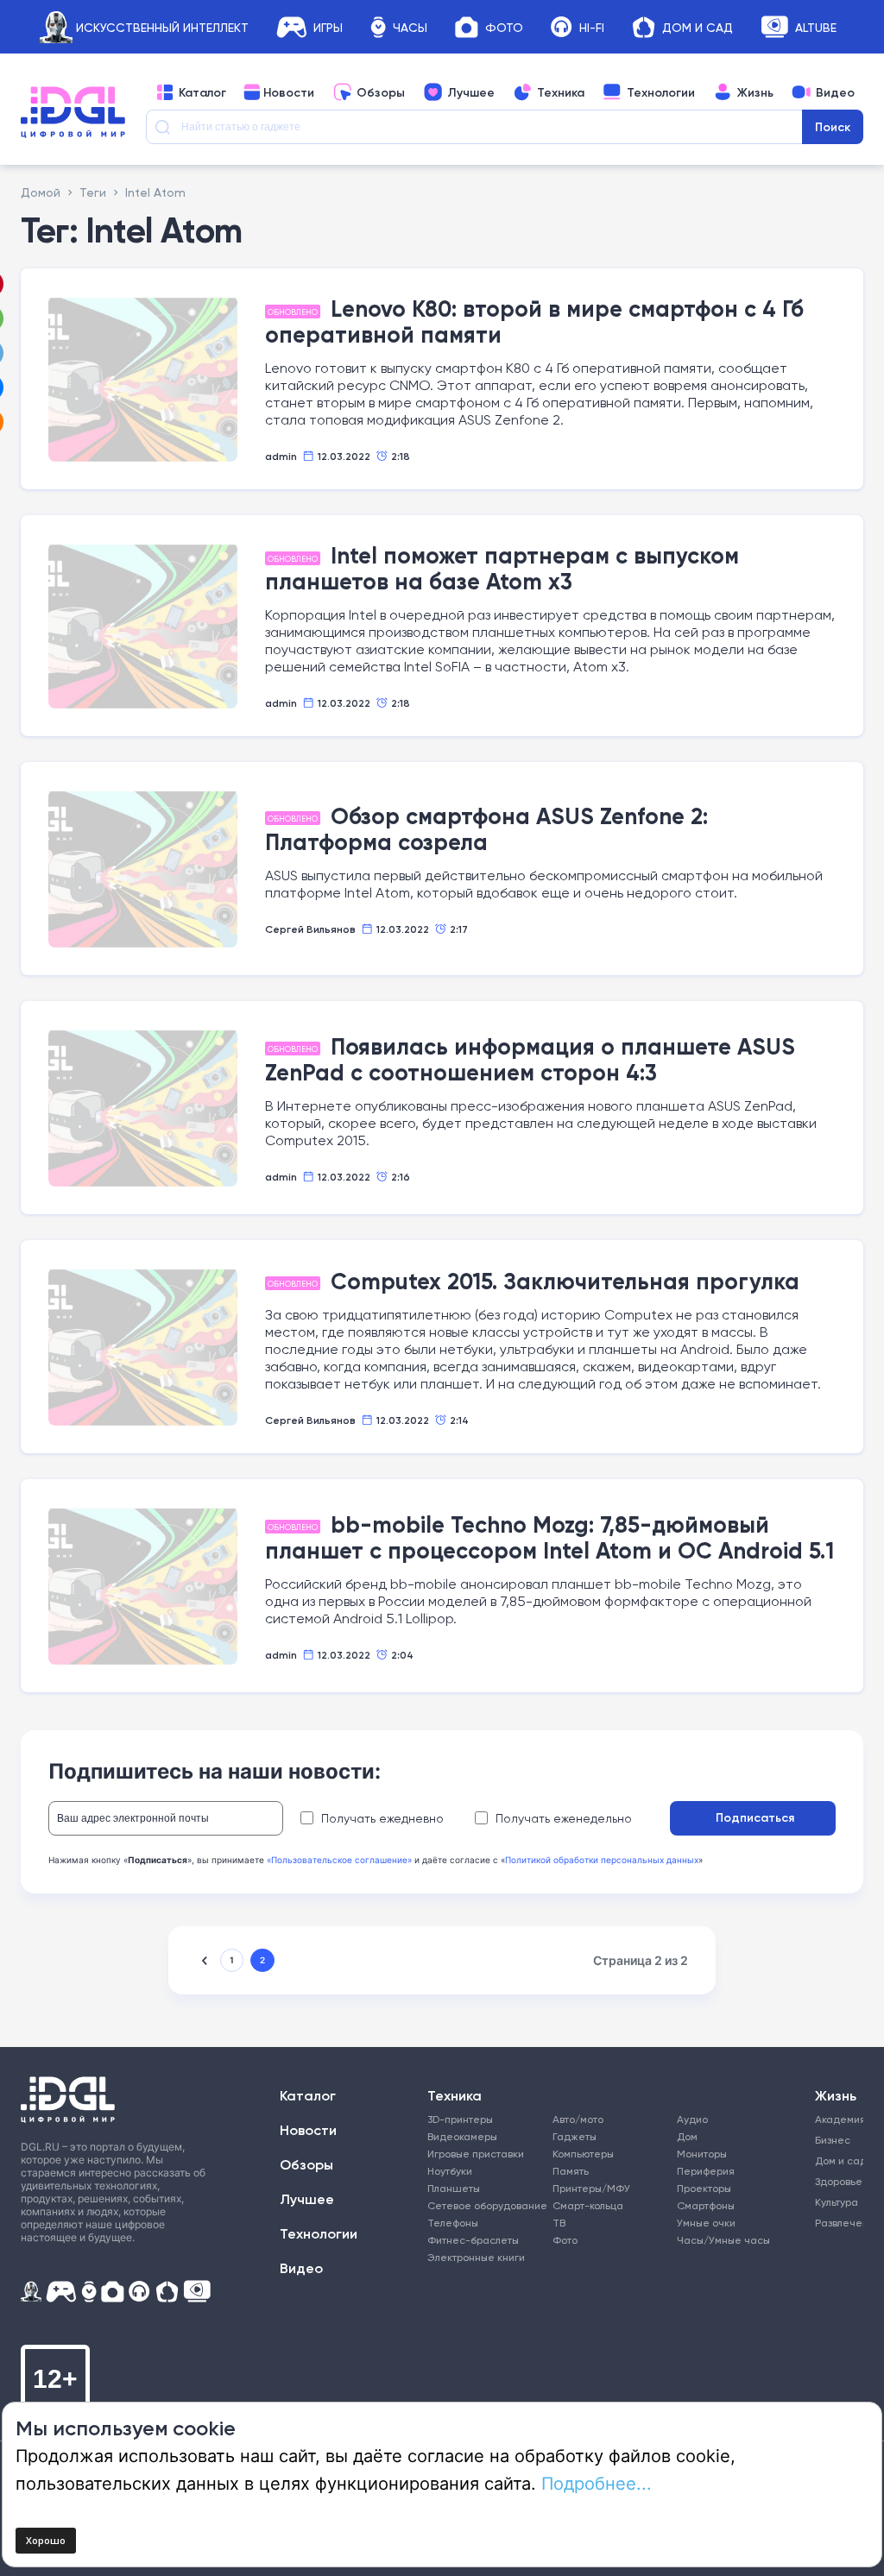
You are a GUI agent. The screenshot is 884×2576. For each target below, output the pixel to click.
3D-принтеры (460, 2119)
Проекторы (704, 2188)
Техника (561, 92)
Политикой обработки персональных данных (602, 1860)
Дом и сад (837, 2160)
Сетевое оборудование (487, 2205)
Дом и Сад (698, 27)
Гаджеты (575, 2136)
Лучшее (471, 92)
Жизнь (755, 92)
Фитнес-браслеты (473, 2240)
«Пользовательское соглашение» (339, 1860)
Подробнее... (597, 2483)
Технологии (661, 92)
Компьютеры (583, 2154)
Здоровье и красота (837, 2181)
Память (571, 2171)
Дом (687, 2136)
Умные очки (706, 2223)
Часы (410, 27)
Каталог (202, 92)
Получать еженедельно (564, 1818)
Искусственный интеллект (162, 27)
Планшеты (454, 2188)
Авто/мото (578, 2119)
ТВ (559, 2223)
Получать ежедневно (382, 1818)
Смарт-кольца (588, 2205)
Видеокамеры (462, 2136)
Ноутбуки (450, 2171)
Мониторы (702, 2154)
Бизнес (833, 2140)
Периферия (706, 2171)
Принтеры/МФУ (591, 2188)
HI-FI (592, 27)
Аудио (692, 2119)
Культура (837, 2202)
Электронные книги (476, 2257)
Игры (328, 27)
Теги (93, 192)
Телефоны (453, 2223)
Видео (835, 92)
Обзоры (381, 92)
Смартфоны (706, 2205)
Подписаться (755, 1817)
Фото (504, 27)
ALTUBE (816, 27)
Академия (837, 2119)
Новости (289, 92)
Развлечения (837, 2223)
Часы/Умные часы (723, 2240)
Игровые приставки (476, 2154)
